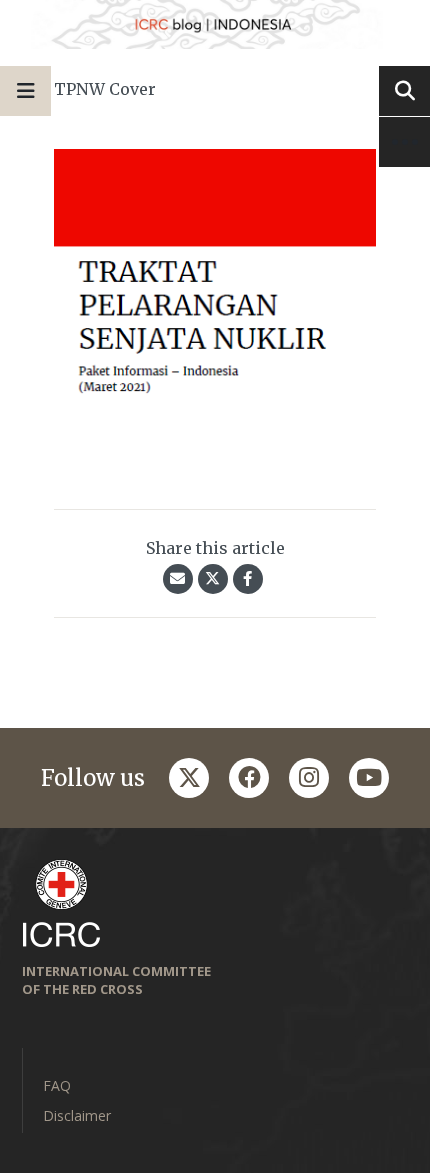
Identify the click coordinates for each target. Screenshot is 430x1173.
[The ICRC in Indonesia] (215, 24)
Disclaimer (77, 1115)
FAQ (57, 1085)
